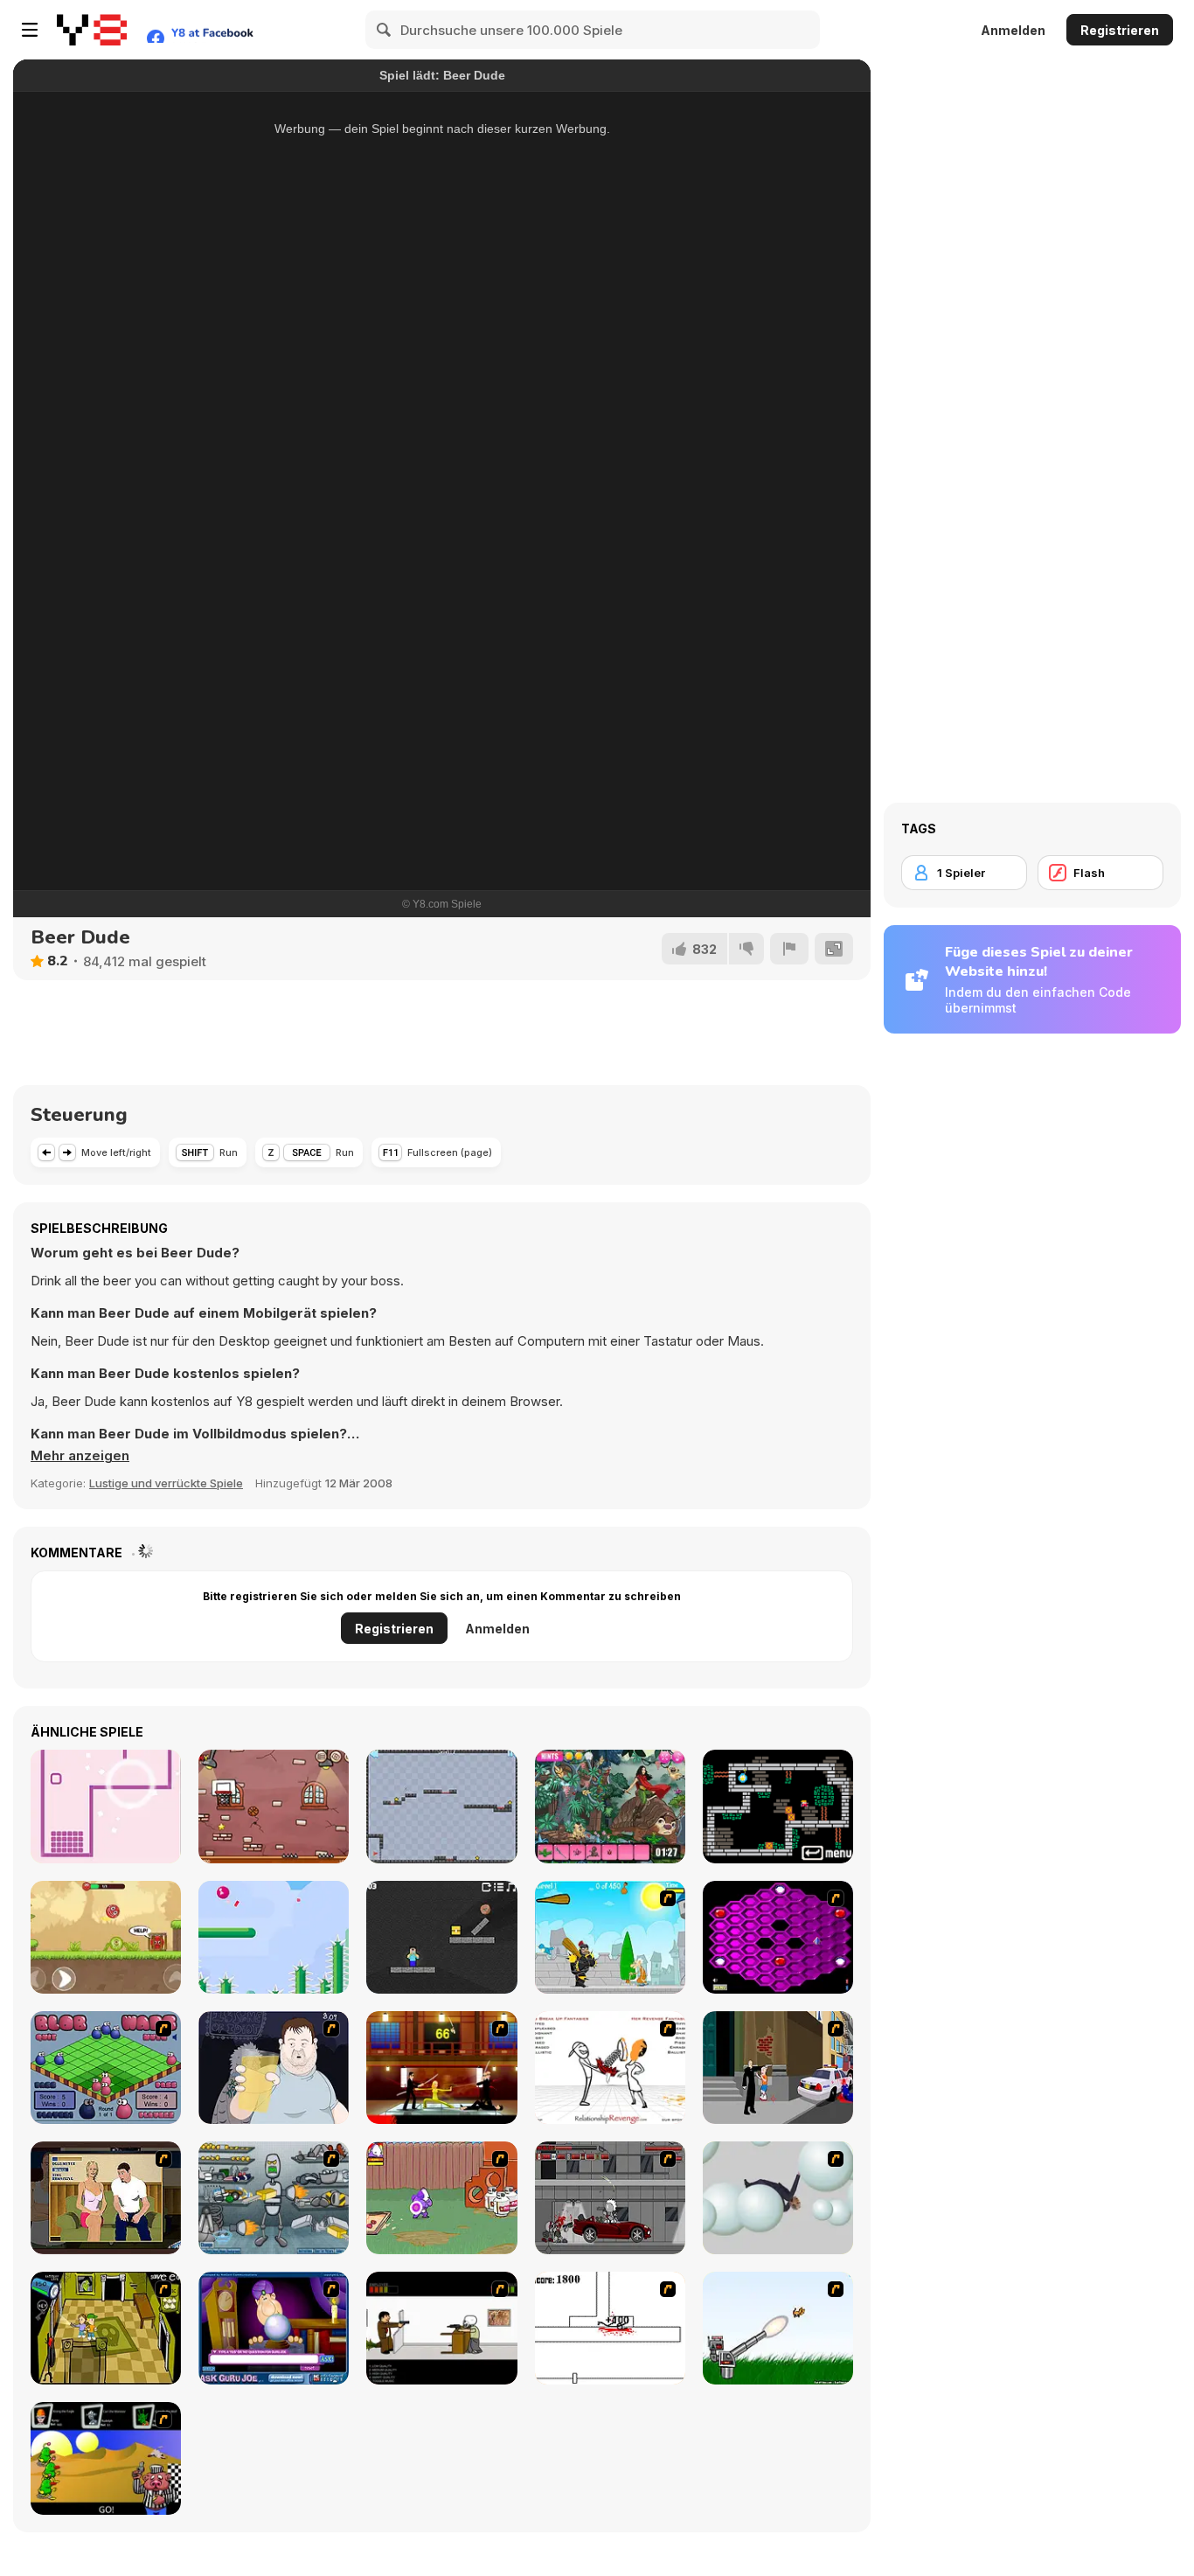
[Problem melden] (789, 949)
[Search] (385, 30)
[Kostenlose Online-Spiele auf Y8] (92, 30)
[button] (80, 1456)
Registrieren (1120, 30)
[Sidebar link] (30, 30)
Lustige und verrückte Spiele (166, 1483)
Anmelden (1013, 30)
